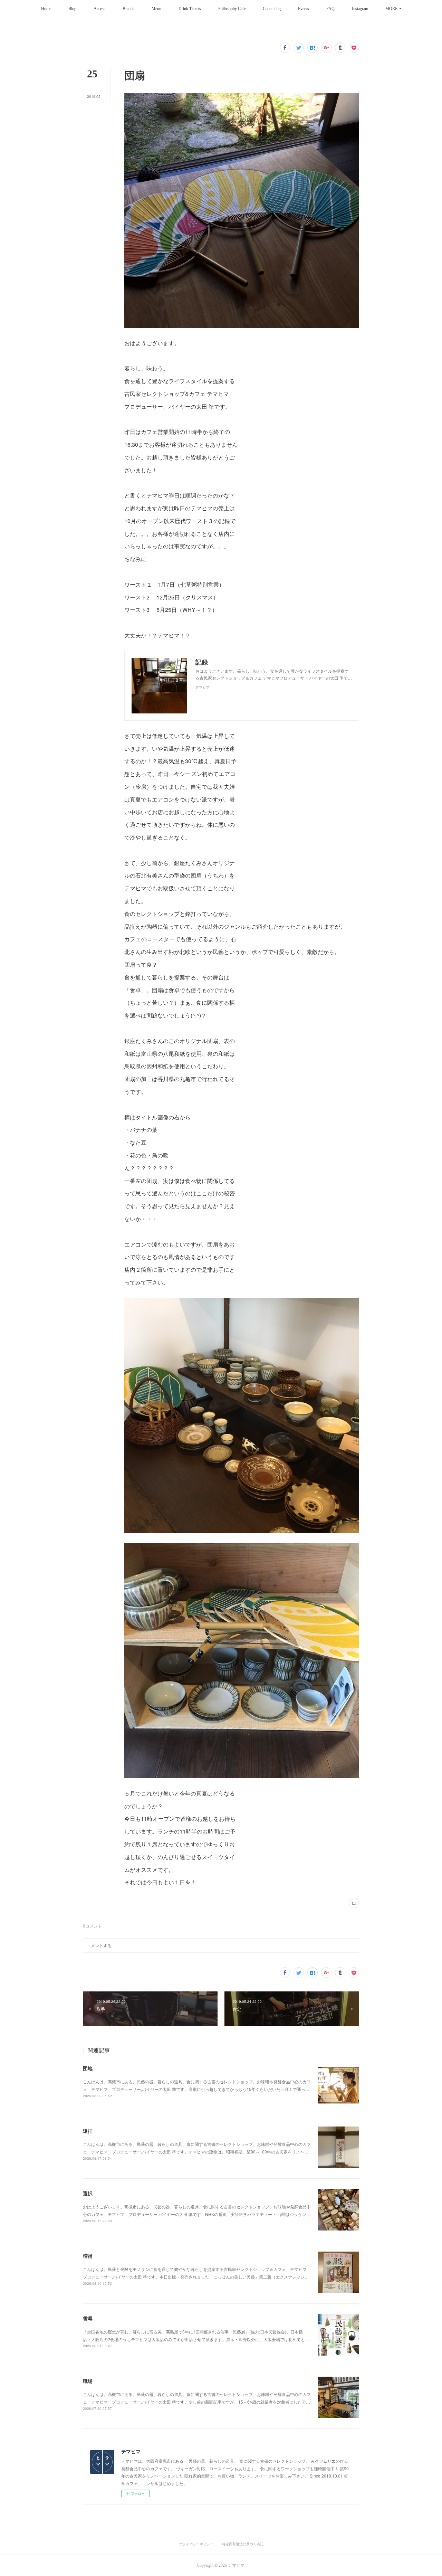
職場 (88, 2381)
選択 (88, 2193)
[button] (46, 9)
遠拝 (88, 2131)
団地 (88, 2068)
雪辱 (88, 2318)
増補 (88, 2256)
